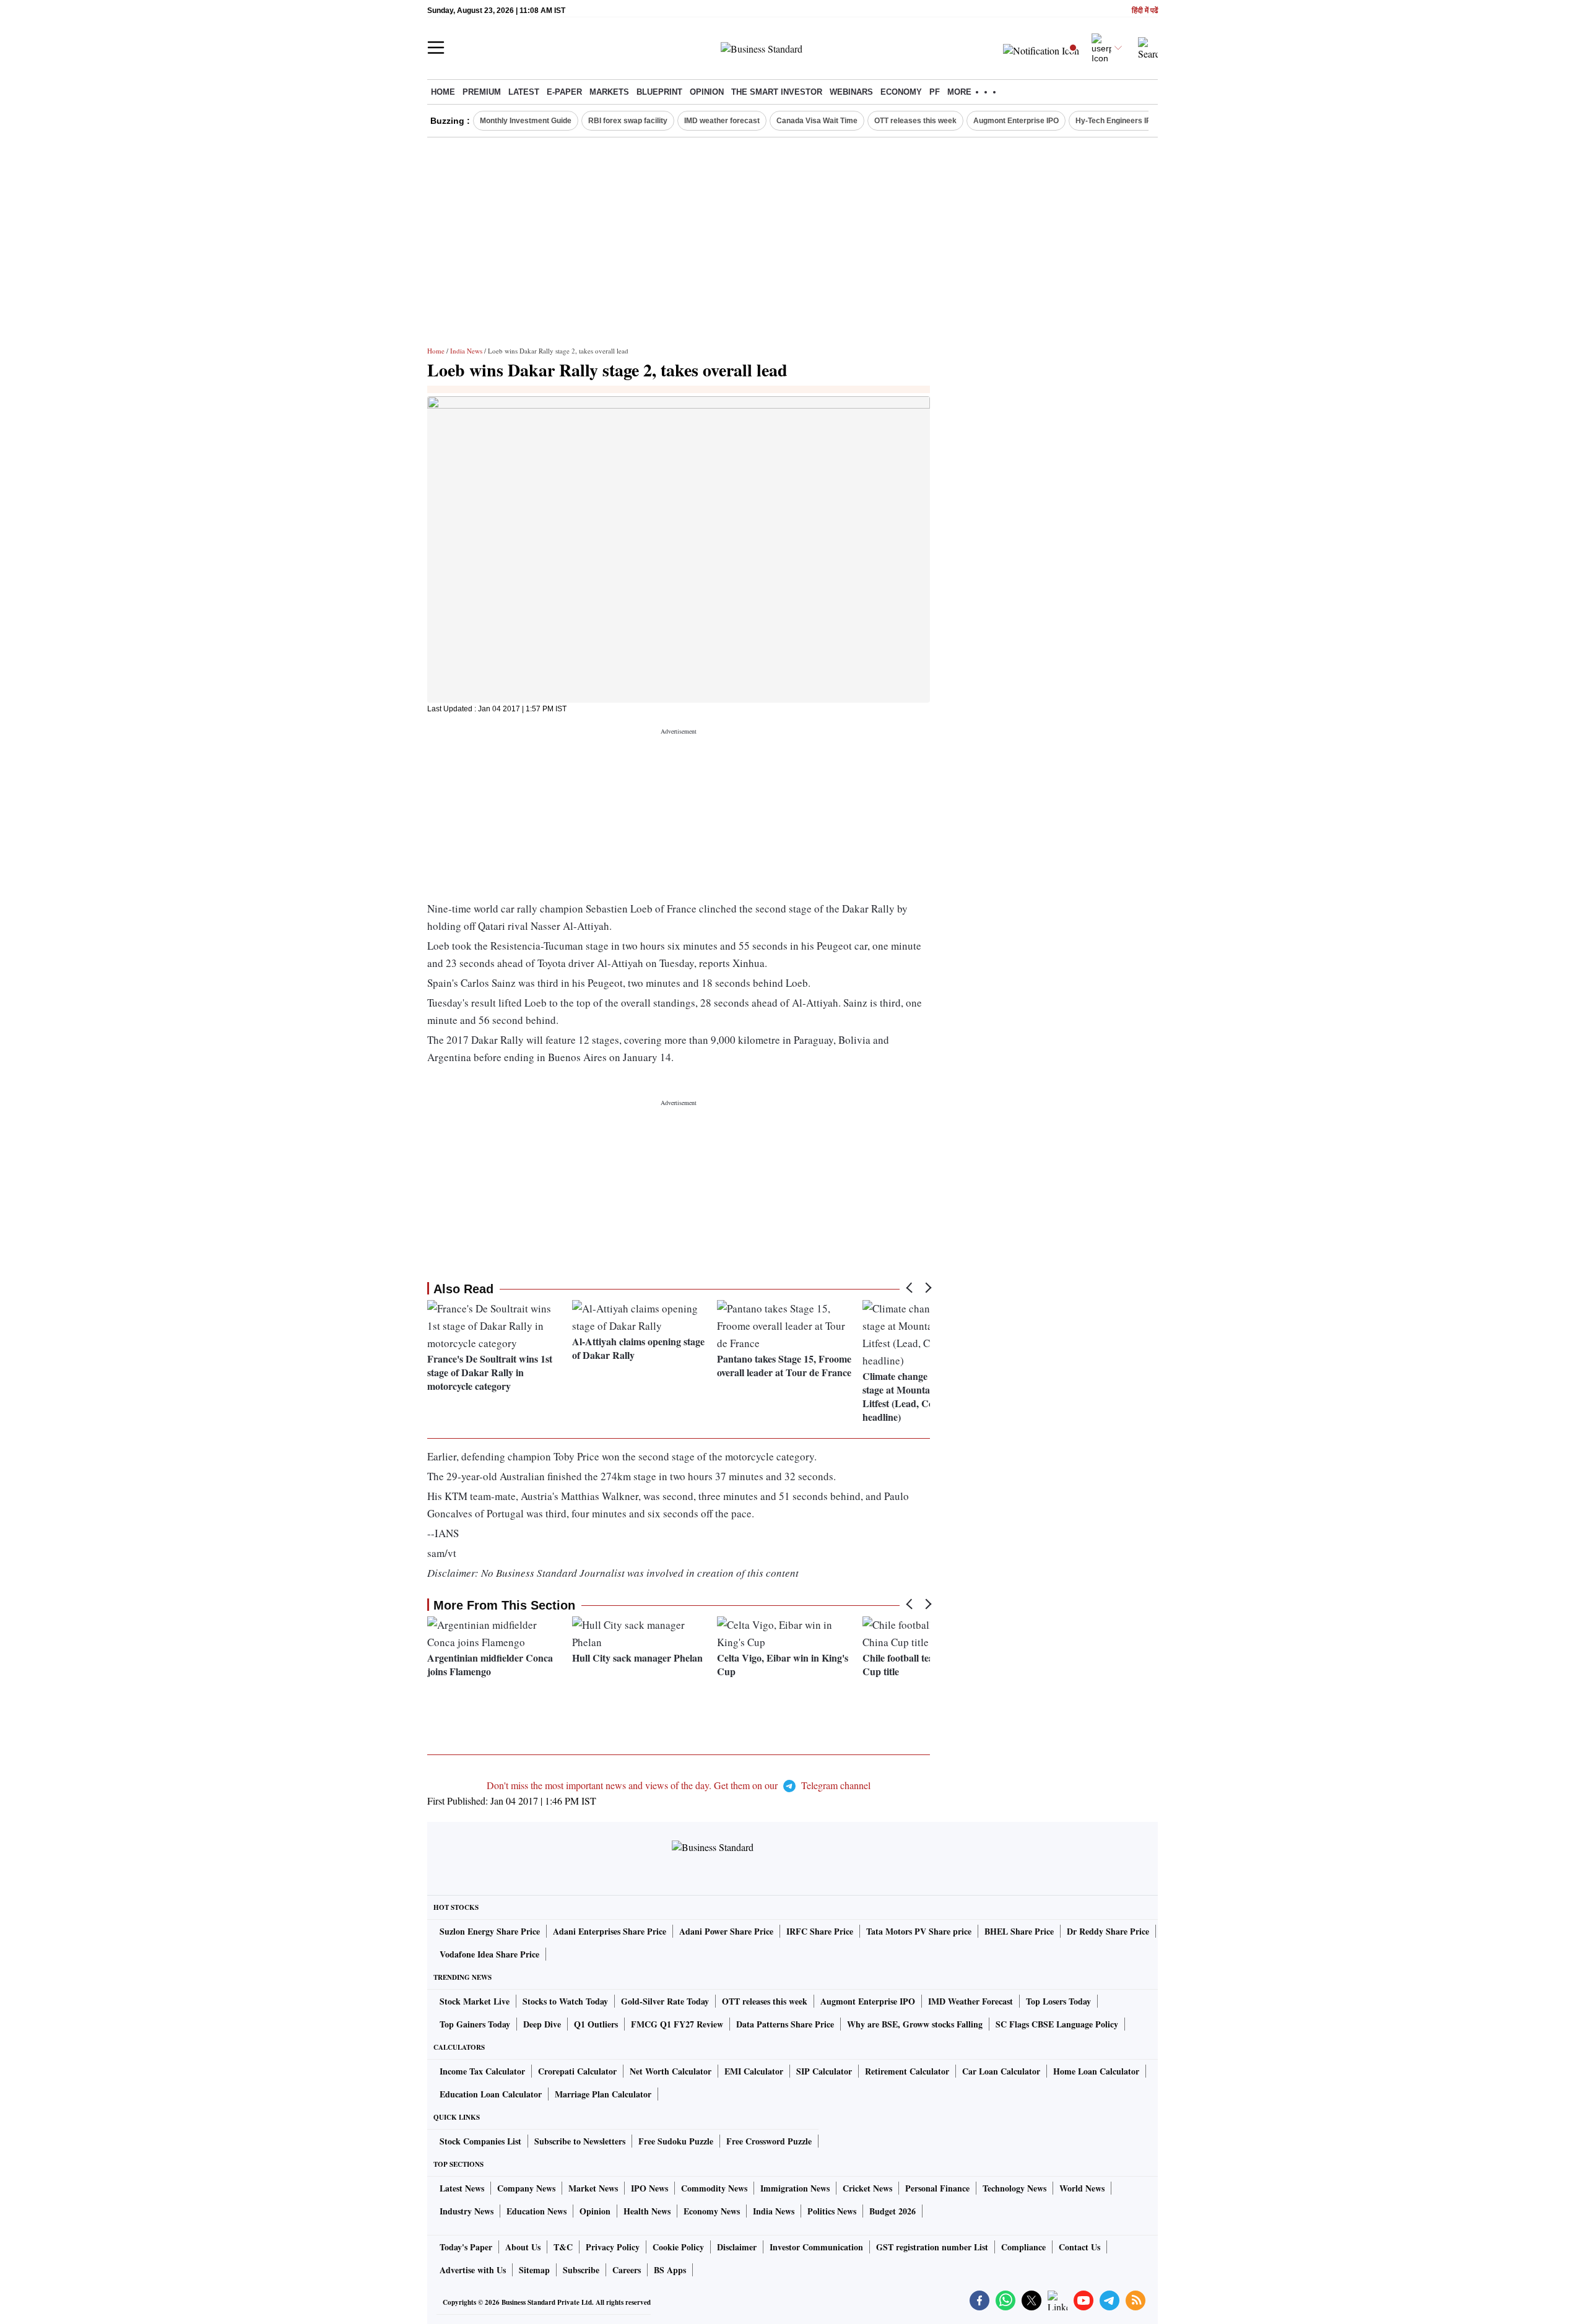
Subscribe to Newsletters (580, 2141)
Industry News (467, 2211)
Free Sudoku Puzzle (676, 2141)
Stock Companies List (480, 2141)
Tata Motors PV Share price (919, 1931)
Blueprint (659, 92)
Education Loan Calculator (491, 2094)
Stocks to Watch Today (565, 2001)
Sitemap (534, 2270)
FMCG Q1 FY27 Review (677, 2024)
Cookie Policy (678, 2247)
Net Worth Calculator (671, 2071)
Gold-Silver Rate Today (665, 2001)
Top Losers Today (1058, 2001)
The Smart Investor (777, 92)
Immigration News (795, 2188)
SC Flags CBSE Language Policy (1057, 2024)
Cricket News (867, 2188)
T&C (563, 2247)
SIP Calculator (824, 2071)
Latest (524, 92)
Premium (482, 92)
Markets (609, 92)
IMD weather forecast (722, 121)
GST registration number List (932, 2247)
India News (466, 351)
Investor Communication (816, 2247)
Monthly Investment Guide (526, 121)
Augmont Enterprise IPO (1016, 121)
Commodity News (714, 2188)
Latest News (462, 2188)
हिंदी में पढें (1145, 11)
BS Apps (670, 2270)
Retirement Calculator (907, 2071)
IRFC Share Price (820, 1931)
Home (443, 92)
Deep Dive (542, 2024)
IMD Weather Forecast (971, 2001)
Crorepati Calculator (577, 2071)
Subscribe (581, 2270)
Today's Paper (466, 2247)
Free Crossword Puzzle (769, 2141)
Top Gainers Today (475, 2024)
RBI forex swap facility (628, 121)
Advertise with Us (473, 2270)
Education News (536, 2211)
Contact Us (1079, 2247)
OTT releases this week (915, 121)
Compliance (1023, 2247)
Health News (647, 2211)
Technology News (1014, 2188)
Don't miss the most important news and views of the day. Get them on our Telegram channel (679, 1785)
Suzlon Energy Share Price (490, 1931)
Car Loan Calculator (1001, 2071)
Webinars (851, 92)
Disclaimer (737, 2247)
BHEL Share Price (1019, 1931)
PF (935, 92)
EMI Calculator (754, 2071)
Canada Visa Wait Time (817, 121)
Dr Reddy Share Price (1108, 1931)
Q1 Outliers (596, 2024)
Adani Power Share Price (726, 1931)
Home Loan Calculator (1096, 2071)
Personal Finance (937, 2188)
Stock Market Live (475, 2001)
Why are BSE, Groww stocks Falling (915, 2024)
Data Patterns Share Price (785, 2024)
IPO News (649, 2188)
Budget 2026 (892, 2211)
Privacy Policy (613, 2247)
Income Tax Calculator (482, 2071)
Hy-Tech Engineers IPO (1116, 121)
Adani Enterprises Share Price (610, 1931)
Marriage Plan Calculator (603, 2094)
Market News (593, 2188)
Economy (901, 92)
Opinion (707, 92)
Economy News (712, 2211)
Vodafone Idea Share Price (489, 1954)
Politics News (832, 2211)
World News (1082, 2188)
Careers (627, 2270)
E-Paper (564, 92)
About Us (523, 2247)
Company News (526, 2188)
